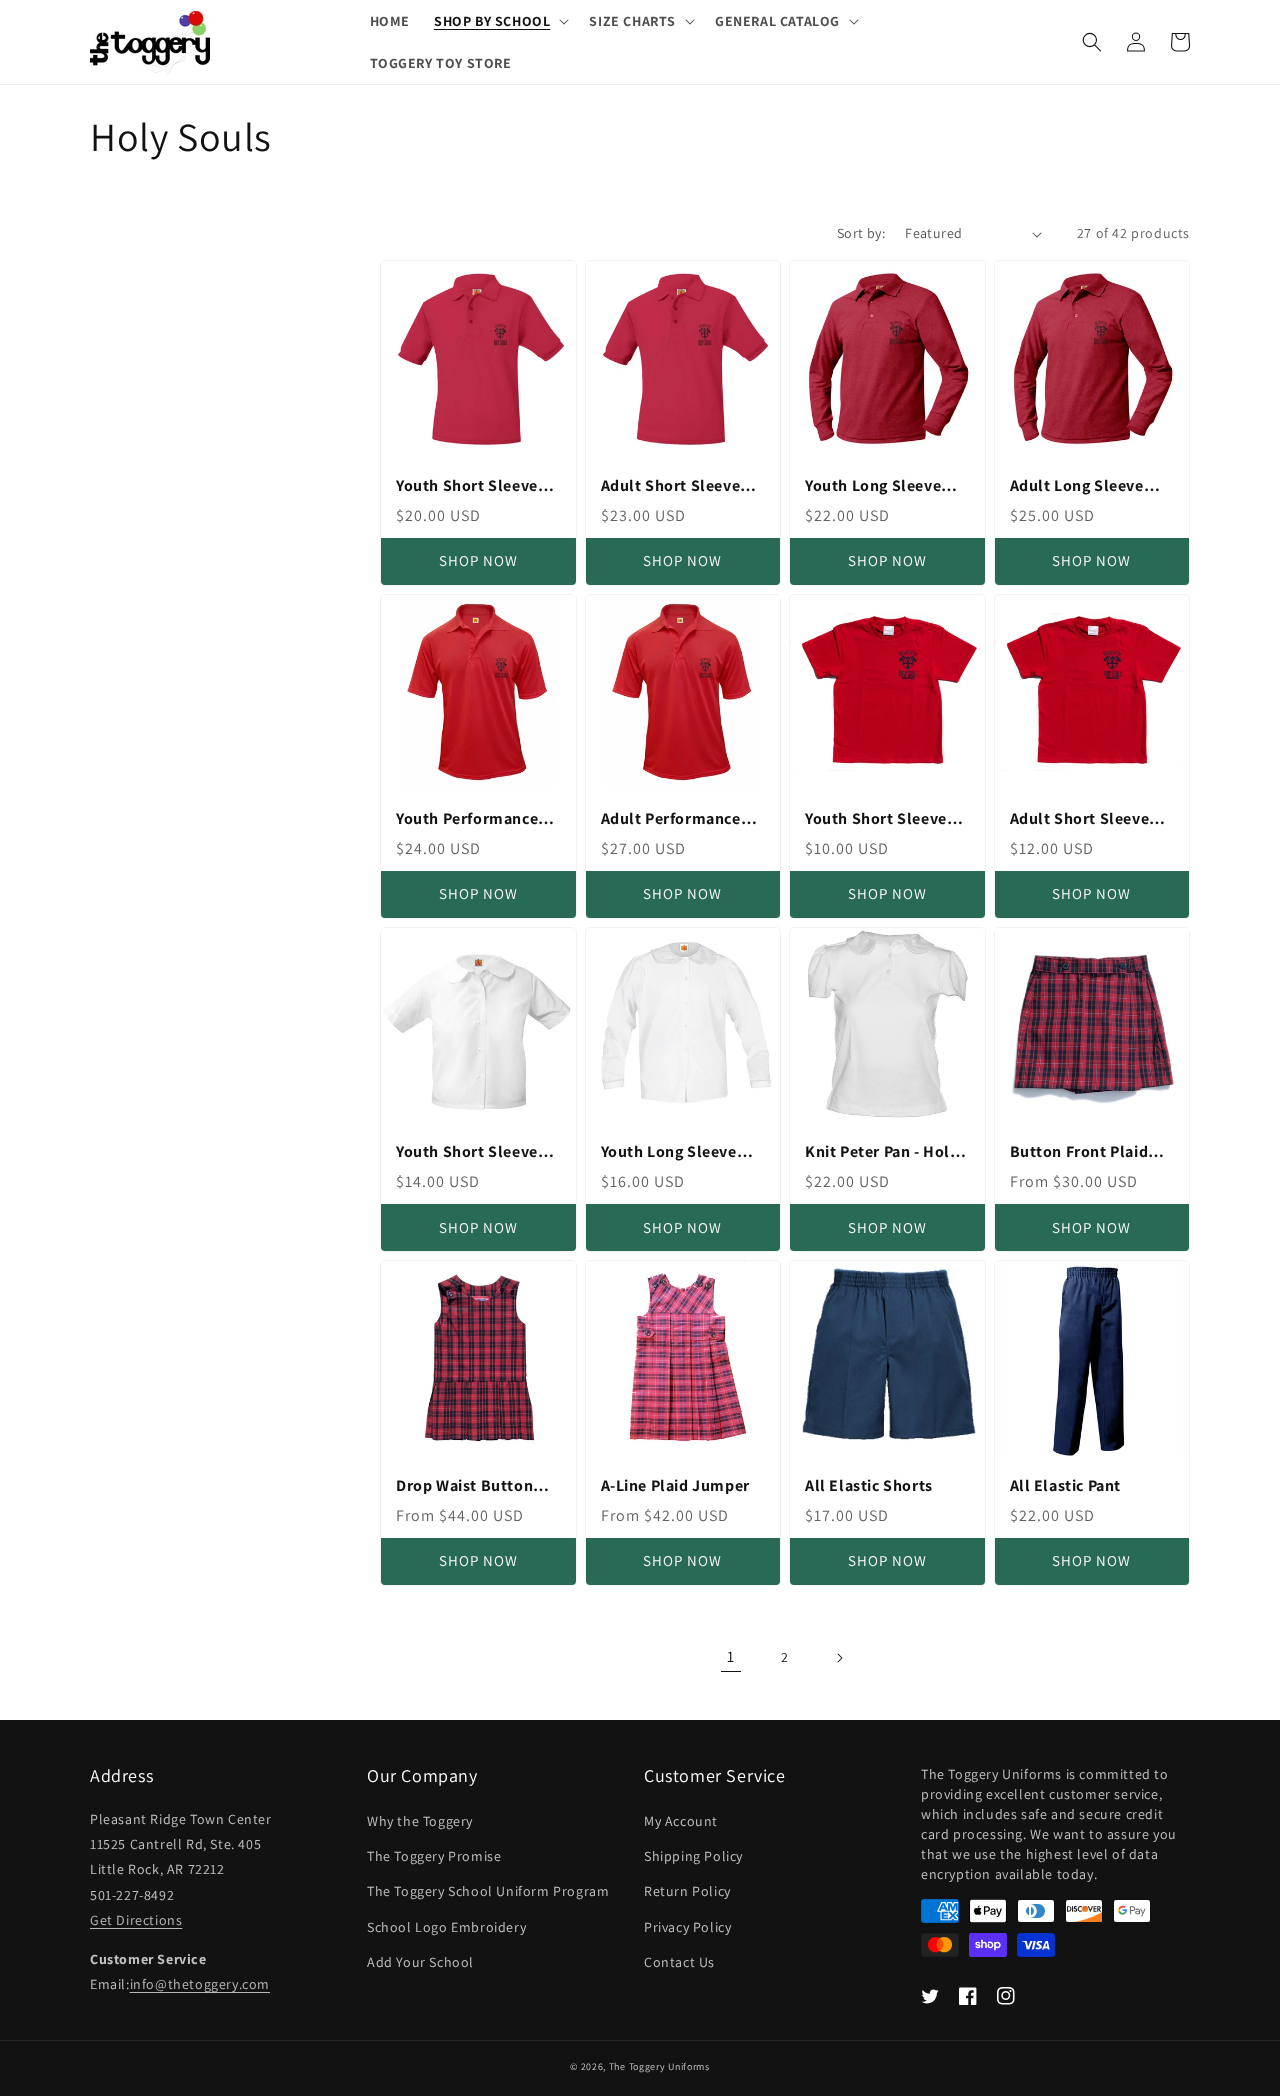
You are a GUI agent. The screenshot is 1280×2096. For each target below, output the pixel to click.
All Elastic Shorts (869, 1486)
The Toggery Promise (434, 1856)
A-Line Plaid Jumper (675, 1486)
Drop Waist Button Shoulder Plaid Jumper (464, 1486)
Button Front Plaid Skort (1079, 1152)
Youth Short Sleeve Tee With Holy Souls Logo (879, 819)
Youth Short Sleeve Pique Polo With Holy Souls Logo (474, 486)
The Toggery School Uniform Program (488, 1891)
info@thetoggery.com (200, 1984)
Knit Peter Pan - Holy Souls (882, 1152)
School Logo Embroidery (446, 1927)
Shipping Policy (693, 1856)
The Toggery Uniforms (659, 2066)
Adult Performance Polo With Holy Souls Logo (679, 819)
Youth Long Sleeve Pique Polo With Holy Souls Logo (883, 486)
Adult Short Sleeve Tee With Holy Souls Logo (1084, 819)
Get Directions (136, 1920)
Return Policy (687, 1891)
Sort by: (861, 233)
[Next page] (839, 1658)
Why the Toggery (420, 1821)
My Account (681, 1821)
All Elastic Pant (1066, 1486)
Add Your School (420, 1962)
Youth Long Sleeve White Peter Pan (669, 1152)
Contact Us (679, 1962)
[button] (499, 21)
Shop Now (478, 560)
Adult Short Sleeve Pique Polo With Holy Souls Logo (679, 486)
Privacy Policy (687, 1927)
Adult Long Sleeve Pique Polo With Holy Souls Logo (1088, 486)
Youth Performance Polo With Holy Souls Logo (474, 819)
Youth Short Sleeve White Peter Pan (467, 1152)
